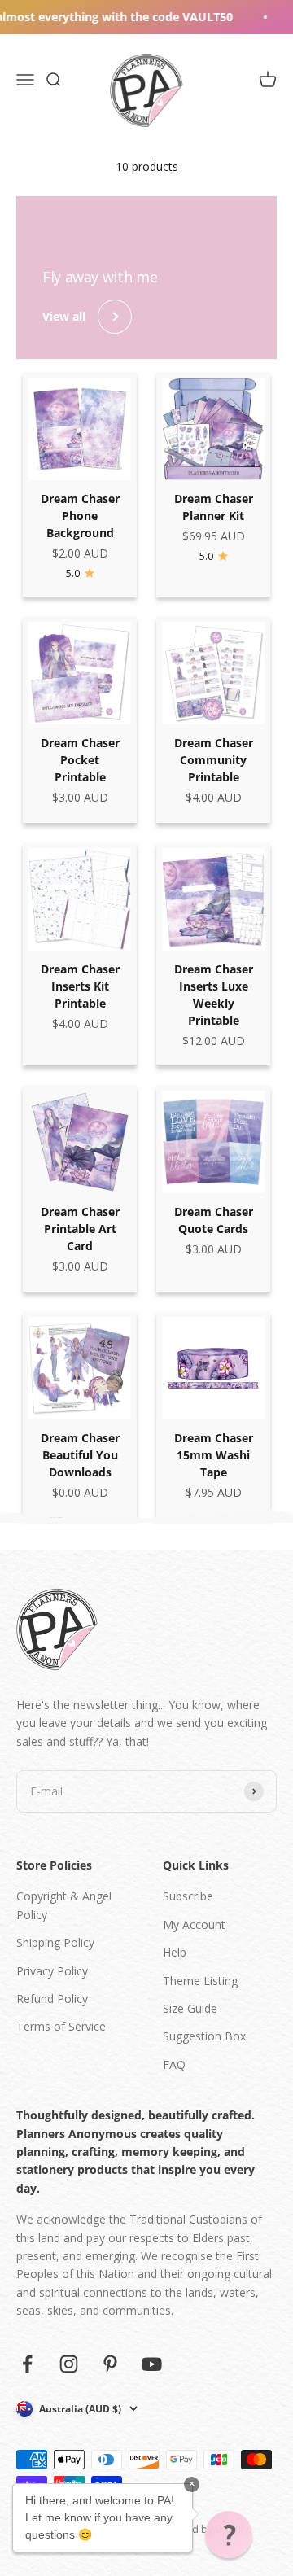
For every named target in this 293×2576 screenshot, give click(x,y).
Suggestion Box (204, 2036)
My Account (194, 1924)
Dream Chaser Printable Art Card (80, 1229)
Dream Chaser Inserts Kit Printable (80, 986)
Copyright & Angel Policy (64, 1905)
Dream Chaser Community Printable (214, 760)
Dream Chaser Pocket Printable (80, 760)
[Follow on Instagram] (69, 2364)
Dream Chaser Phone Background (80, 516)
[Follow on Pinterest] (110, 2364)
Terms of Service (61, 2026)
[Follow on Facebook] (27, 2364)
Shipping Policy (55, 1942)
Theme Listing (200, 1981)
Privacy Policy (52, 1971)
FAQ (174, 2064)
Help (175, 1952)
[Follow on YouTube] (152, 2364)
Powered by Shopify (203, 2529)
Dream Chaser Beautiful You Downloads (80, 1455)
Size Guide (190, 2008)
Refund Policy (52, 1999)
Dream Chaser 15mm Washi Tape (214, 1455)
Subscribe (188, 1896)
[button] (229, 2534)
